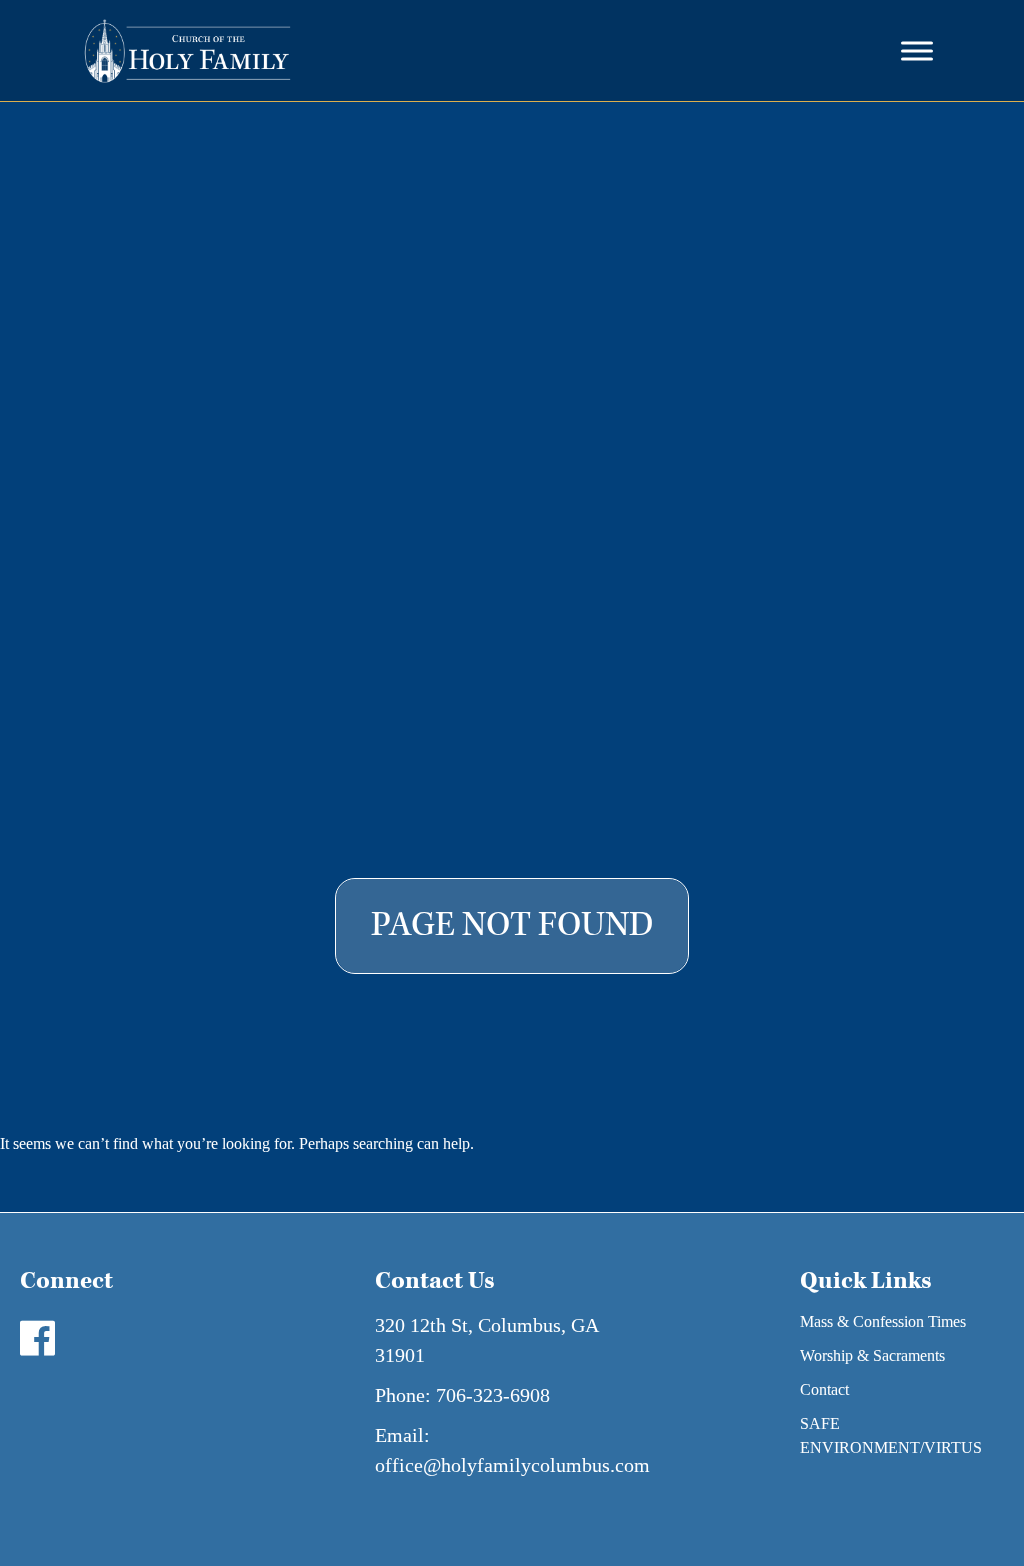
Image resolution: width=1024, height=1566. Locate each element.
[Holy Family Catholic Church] (187, 51)
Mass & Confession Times (883, 1321)
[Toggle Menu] (917, 50)
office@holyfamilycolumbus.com (512, 1465)
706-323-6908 (493, 1395)
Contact (824, 1389)
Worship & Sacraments (872, 1355)
